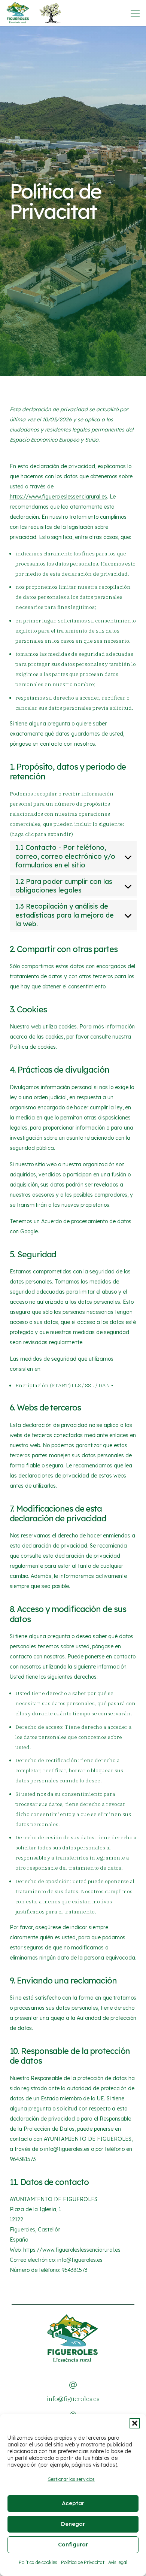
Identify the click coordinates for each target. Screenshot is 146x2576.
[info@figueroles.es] (73, 2385)
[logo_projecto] (50, 13)
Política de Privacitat (83, 2562)
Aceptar (73, 2503)
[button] (135, 2423)
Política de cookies (38, 2562)
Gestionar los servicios (71, 2479)
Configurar (73, 2544)
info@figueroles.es (73, 2399)
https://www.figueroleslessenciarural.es (58, 497)
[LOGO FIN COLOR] (18, 13)
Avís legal (118, 2562)
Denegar (73, 2524)
